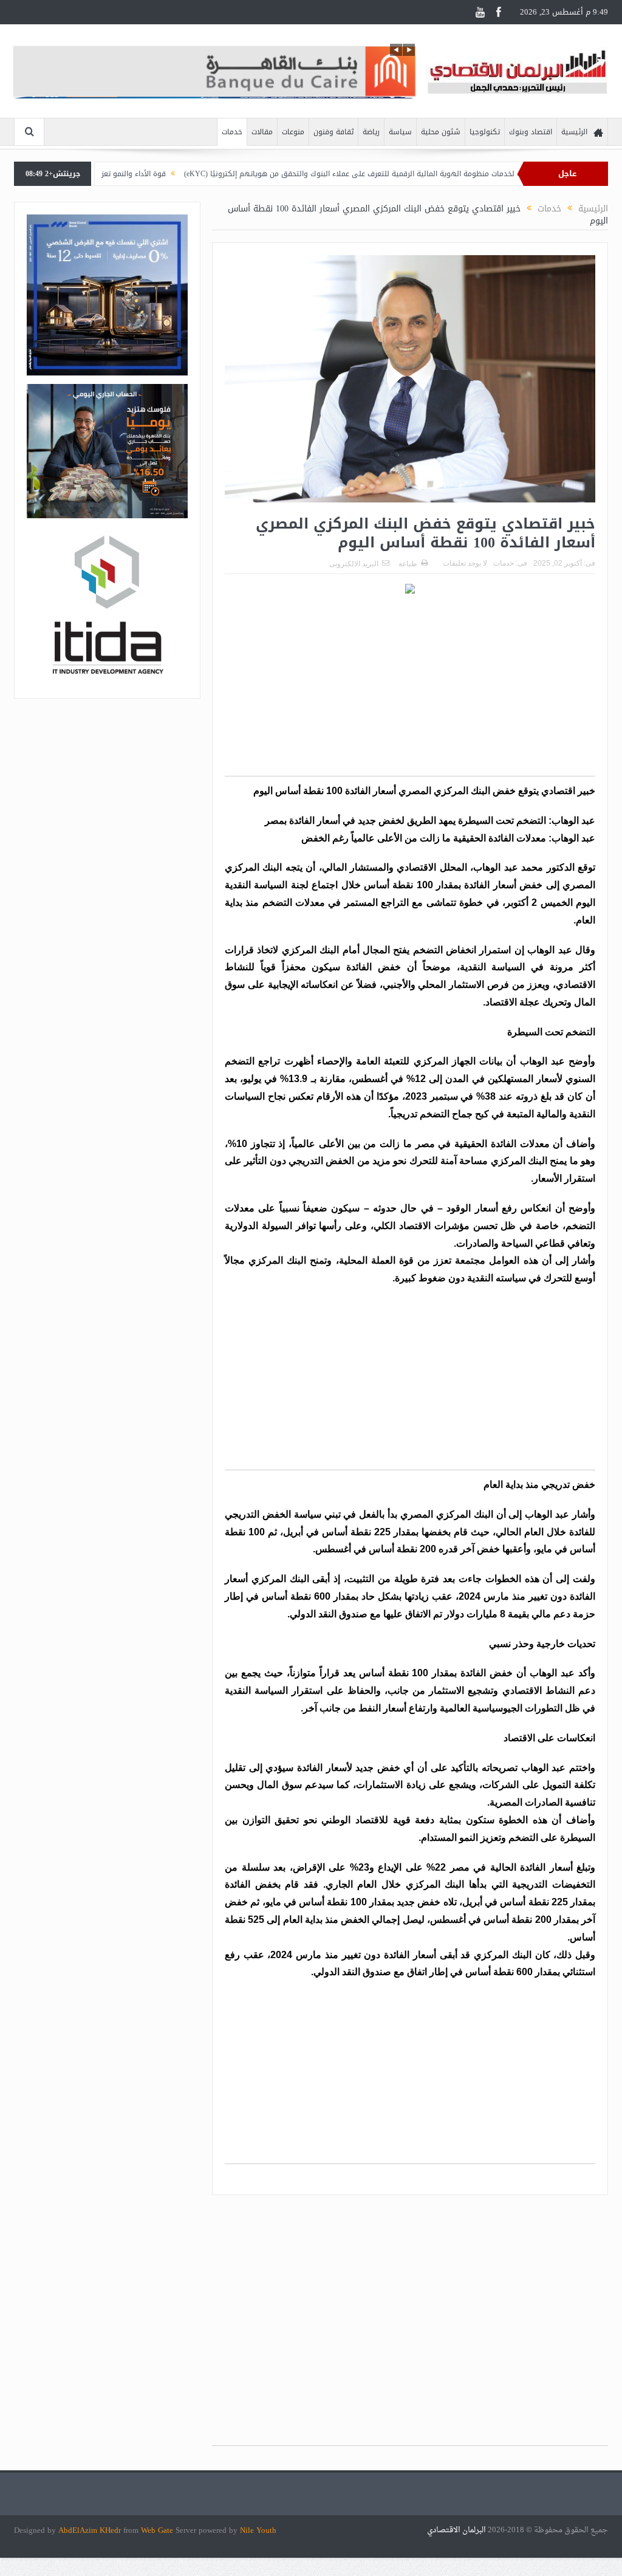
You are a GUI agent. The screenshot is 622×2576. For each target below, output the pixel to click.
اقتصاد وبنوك (531, 132)
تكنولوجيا (485, 132)
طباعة (408, 564)
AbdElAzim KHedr (91, 2530)
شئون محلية (441, 132)
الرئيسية (574, 132)
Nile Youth (258, 2530)
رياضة (371, 132)
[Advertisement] (410, 691)
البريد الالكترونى (354, 564)
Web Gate (158, 2530)
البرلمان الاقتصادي (457, 2530)
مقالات (262, 132)
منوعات (293, 132)
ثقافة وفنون (333, 132)
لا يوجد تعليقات (465, 563)
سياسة (400, 132)
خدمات (232, 132)
